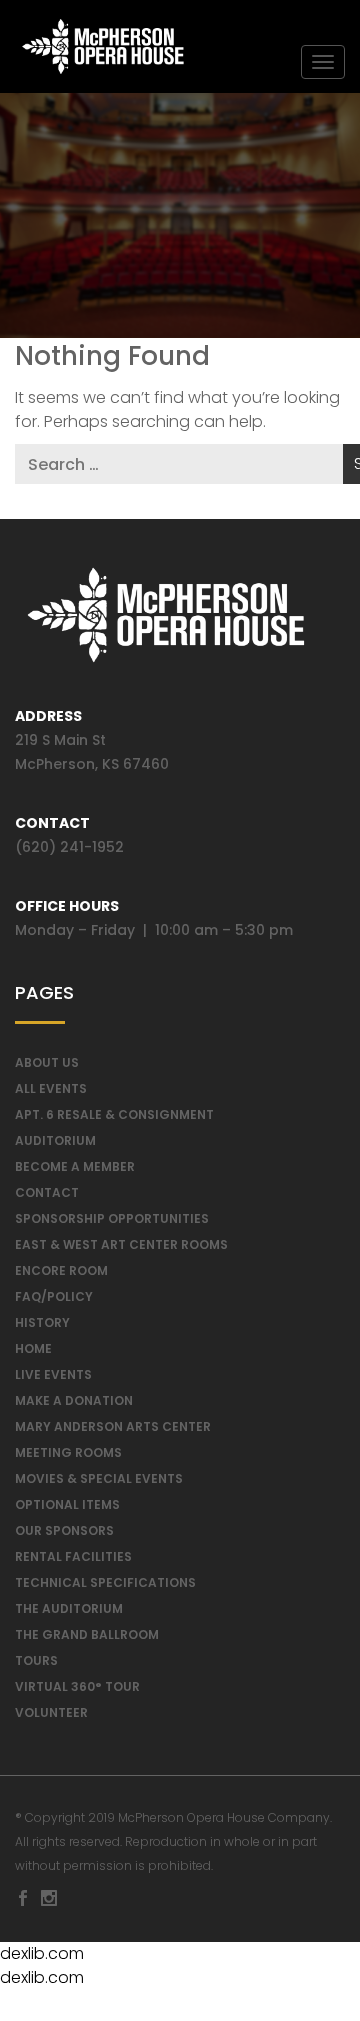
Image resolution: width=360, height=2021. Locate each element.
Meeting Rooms (68, 1452)
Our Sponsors (64, 1530)
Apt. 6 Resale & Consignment (114, 1114)
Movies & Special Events (99, 1478)
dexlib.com (42, 1953)
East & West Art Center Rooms (121, 1244)
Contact (47, 1192)
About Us (47, 1062)
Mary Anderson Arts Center (113, 1426)
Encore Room (61, 1270)
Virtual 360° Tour (77, 1686)
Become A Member (75, 1166)
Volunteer (51, 1712)
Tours (36, 1660)
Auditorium (55, 1140)
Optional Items (67, 1504)
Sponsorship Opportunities (112, 1218)
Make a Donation (74, 1400)
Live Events (53, 1374)
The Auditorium (69, 1608)
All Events (51, 1088)
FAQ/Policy (54, 1296)
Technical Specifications (105, 1582)
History (42, 1322)
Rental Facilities (73, 1556)
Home (33, 1348)
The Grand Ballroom (87, 1634)
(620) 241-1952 (69, 847)
